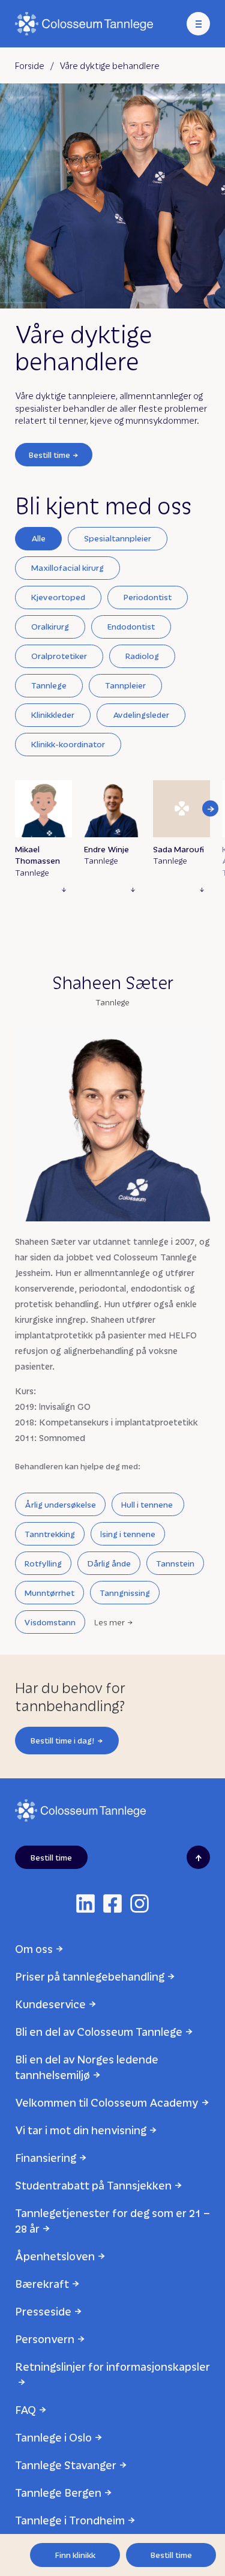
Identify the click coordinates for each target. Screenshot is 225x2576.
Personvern (45, 2339)
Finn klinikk (75, 2555)
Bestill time (49, 455)
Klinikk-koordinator (68, 744)
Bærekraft (42, 2283)
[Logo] (84, 24)
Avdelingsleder (141, 715)
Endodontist (131, 626)
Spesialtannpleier (118, 538)
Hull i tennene (148, 1504)
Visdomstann (50, 1622)
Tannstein (175, 1563)
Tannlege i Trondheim (70, 2520)
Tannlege (49, 685)
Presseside (43, 2311)
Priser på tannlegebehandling (90, 1976)
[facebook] (112, 1903)
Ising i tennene (128, 1534)
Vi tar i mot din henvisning (81, 2130)
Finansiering (46, 2157)
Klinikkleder (53, 715)
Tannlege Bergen (58, 2492)
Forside (30, 65)
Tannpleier (125, 685)
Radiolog (142, 656)
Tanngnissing (125, 1593)
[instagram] (139, 1903)
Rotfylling (43, 1563)
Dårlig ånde (109, 1563)
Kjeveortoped (58, 597)
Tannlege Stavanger (66, 2465)
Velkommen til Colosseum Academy (107, 2102)
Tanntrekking (50, 1534)
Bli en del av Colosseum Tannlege (99, 2031)
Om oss (34, 1949)
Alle (38, 538)
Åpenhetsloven (55, 2256)
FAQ (25, 2409)
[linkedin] (85, 1903)
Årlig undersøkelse (60, 1504)
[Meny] (198, 24)
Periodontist (148, 597)
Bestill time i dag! (63, 1740)
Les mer (109, 1622)
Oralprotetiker (59, 656)
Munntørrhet (49, 1593)
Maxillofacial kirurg (67, 567)
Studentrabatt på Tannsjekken (93, 2185)
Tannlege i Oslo (53, 2437)
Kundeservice (50, 2004)
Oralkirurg (50, 626)
